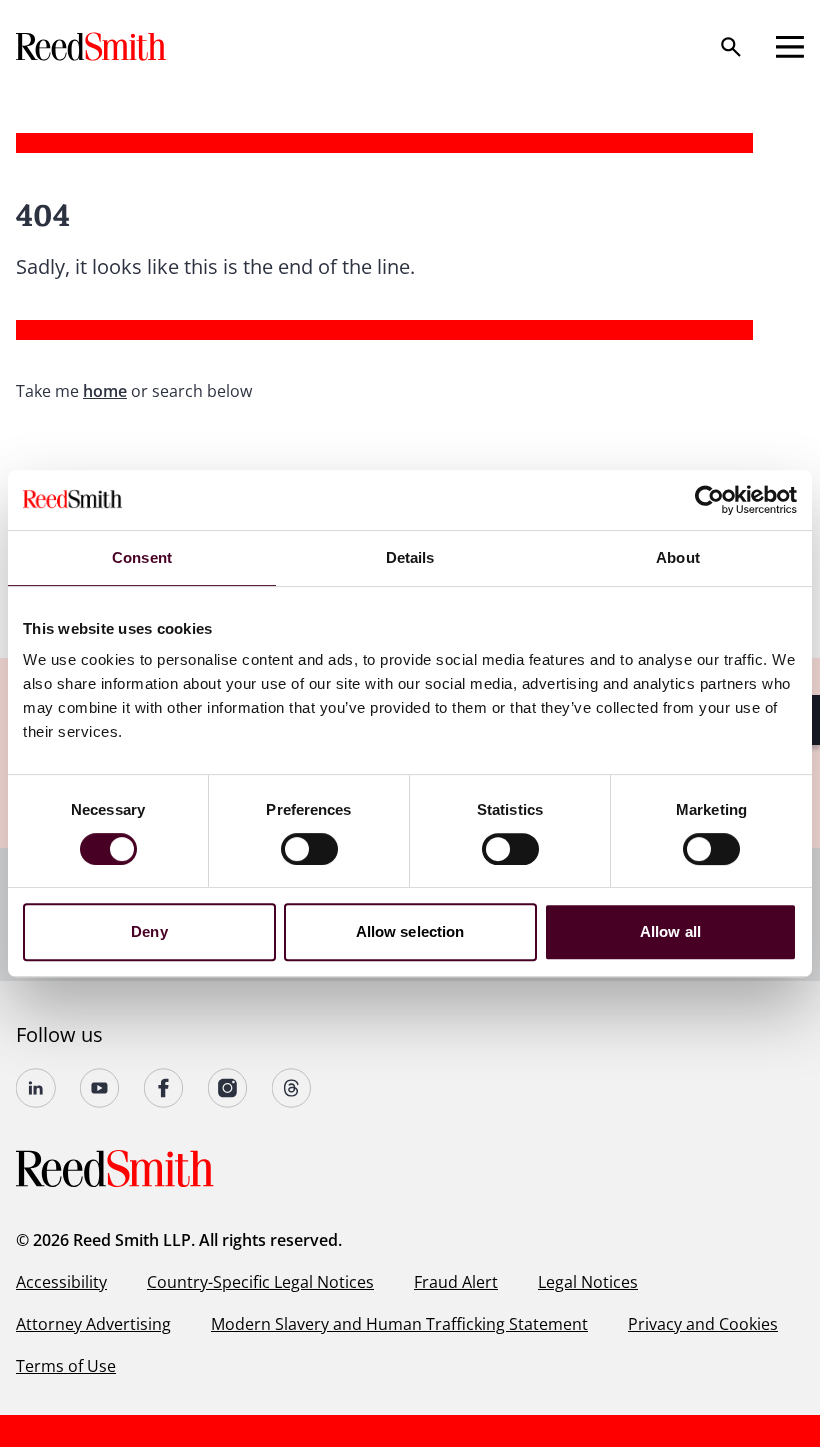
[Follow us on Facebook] (164, 1088)
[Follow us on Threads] (292, 1088)
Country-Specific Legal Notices (260, 1282)
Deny (149, 931)
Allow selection (410, 931)
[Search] (731, 47)
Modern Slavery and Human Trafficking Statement (399, 1324)
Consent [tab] (142, 557)
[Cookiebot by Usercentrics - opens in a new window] (709, 500)
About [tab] (678, 557)
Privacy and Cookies (703, 1324)
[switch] (309, 849)
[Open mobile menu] (790, 47)
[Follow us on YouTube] (100, 1088)
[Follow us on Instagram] (228, 1088)
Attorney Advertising (93, 1324)
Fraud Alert (456, 1282)
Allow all (670, 931)
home (105, 391)
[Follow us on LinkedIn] (36, 1088)
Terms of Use (66, 1366)
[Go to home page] (93, 46)
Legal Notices (588, 1282)
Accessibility (61, 1282)
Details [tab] (410, 557)
